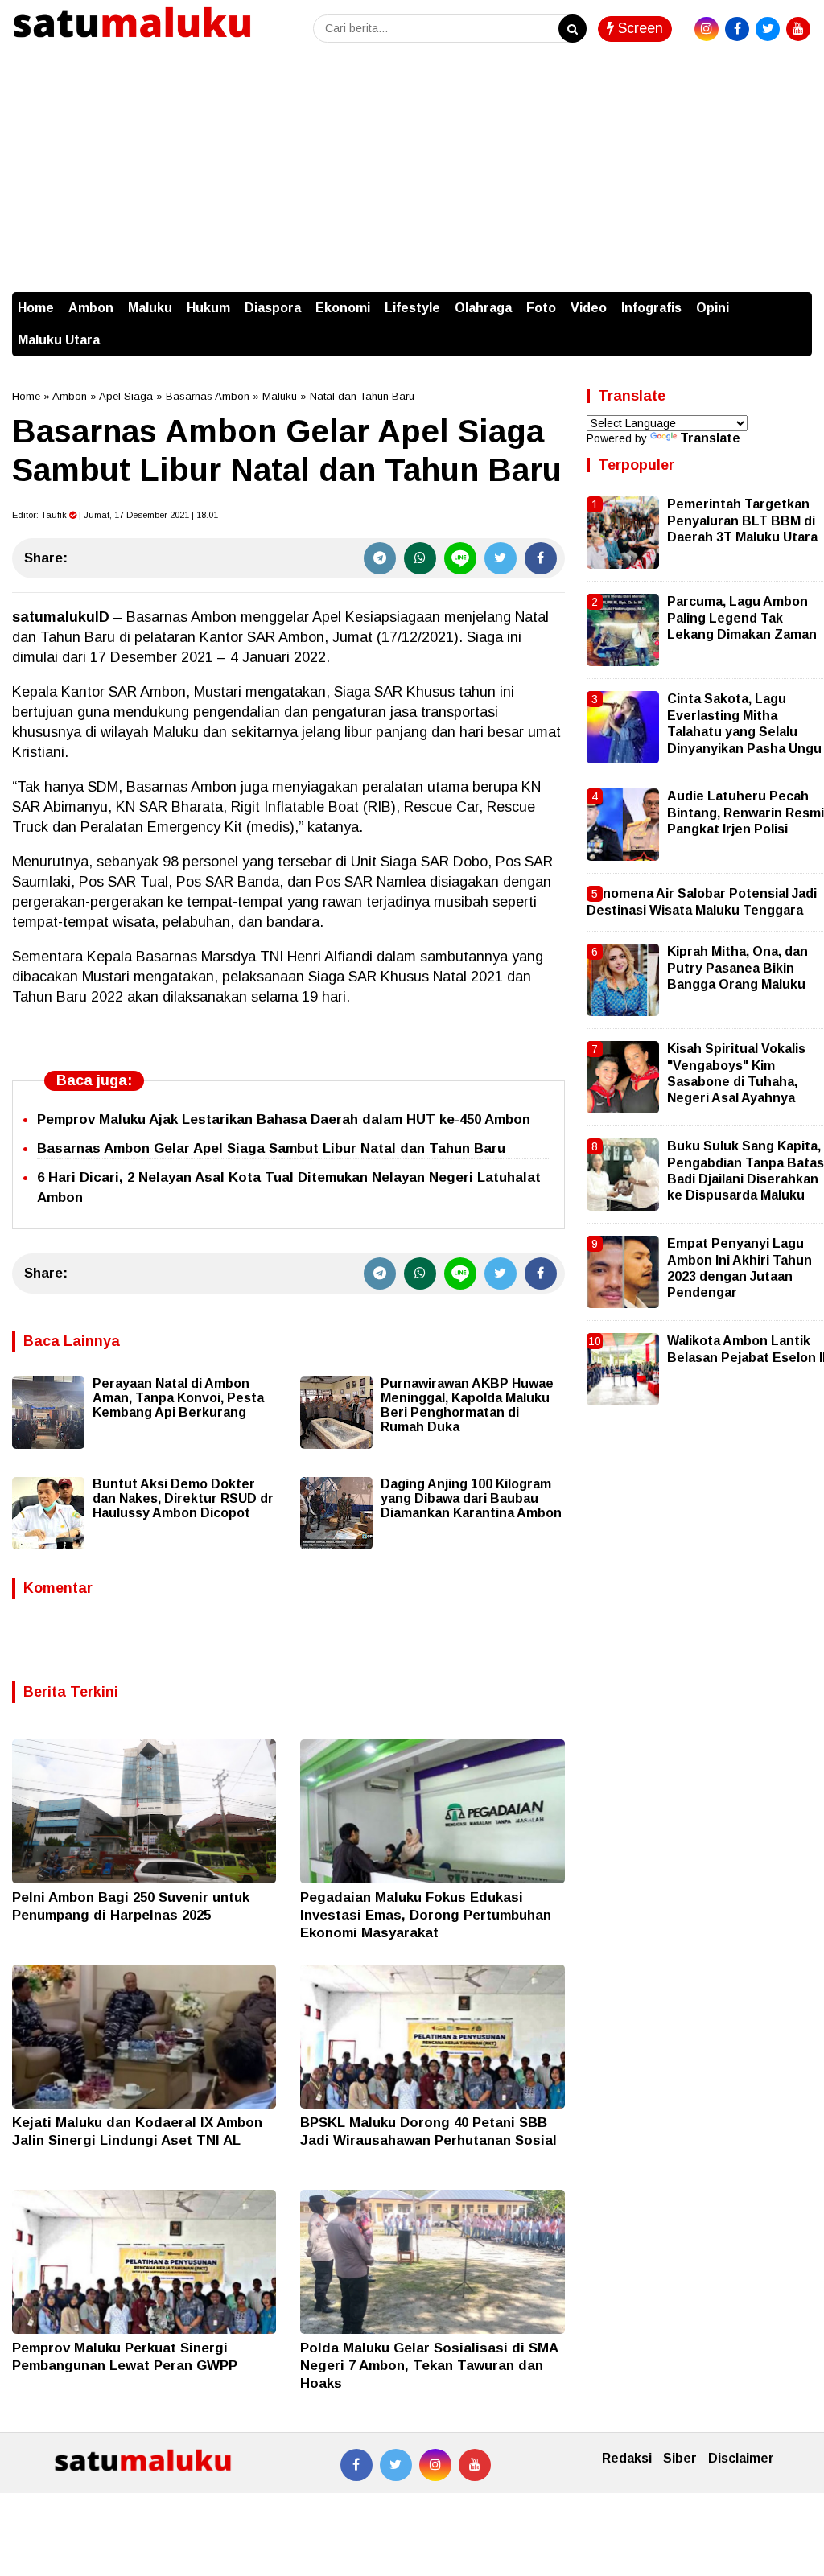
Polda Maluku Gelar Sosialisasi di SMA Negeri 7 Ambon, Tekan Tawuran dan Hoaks (429, 2366)
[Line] (460, 558)
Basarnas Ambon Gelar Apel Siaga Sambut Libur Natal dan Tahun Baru (271, 1148)
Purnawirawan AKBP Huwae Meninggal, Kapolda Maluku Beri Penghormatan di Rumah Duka (467, 1405)
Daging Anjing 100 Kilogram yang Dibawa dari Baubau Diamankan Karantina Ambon (471, 1498)
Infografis (651, 308)
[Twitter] (501, 558)
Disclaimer (741, 2458)
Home (36, 308)
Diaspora (273, 308)
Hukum (208, 308)
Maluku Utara (59, 340)
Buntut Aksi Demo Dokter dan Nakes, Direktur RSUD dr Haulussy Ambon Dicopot (183, 1498)
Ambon (91, 308)
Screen (639, 28)
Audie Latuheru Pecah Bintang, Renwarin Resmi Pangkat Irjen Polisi (746, 813)
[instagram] (707, 29)
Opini (713, 308)
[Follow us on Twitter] (396, 2465)
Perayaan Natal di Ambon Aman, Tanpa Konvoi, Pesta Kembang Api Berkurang (178, 1398)
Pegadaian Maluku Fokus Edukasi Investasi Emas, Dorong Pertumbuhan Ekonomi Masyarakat (426, 1915)
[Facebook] (541, 558)
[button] (796, 300)
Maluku (150, 308)
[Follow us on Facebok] (356, 2465)
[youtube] (798, 29)
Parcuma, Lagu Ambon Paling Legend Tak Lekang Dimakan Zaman (742, 618)
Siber (680, 2458)
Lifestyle (412, 308)
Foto (541, 308)
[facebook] (737, 29)
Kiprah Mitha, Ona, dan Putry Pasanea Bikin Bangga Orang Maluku (737, 968)
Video (589, 308)
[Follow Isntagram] (435, 2465)
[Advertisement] (412, 171)
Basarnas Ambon (208, 396)
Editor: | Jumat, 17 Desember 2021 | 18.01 (115, 515)
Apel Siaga (126, 396)
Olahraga (483, 308)
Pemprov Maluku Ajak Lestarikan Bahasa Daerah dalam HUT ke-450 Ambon (284, 1119)
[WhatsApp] (420, 558)
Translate (710, 438)
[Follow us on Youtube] (475, 2465)
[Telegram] (380, 558)
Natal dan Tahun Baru (362, 396)
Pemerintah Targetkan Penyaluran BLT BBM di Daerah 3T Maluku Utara (742, 521)
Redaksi (627, 2458)
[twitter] (768, 29)
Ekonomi (343, 308)
